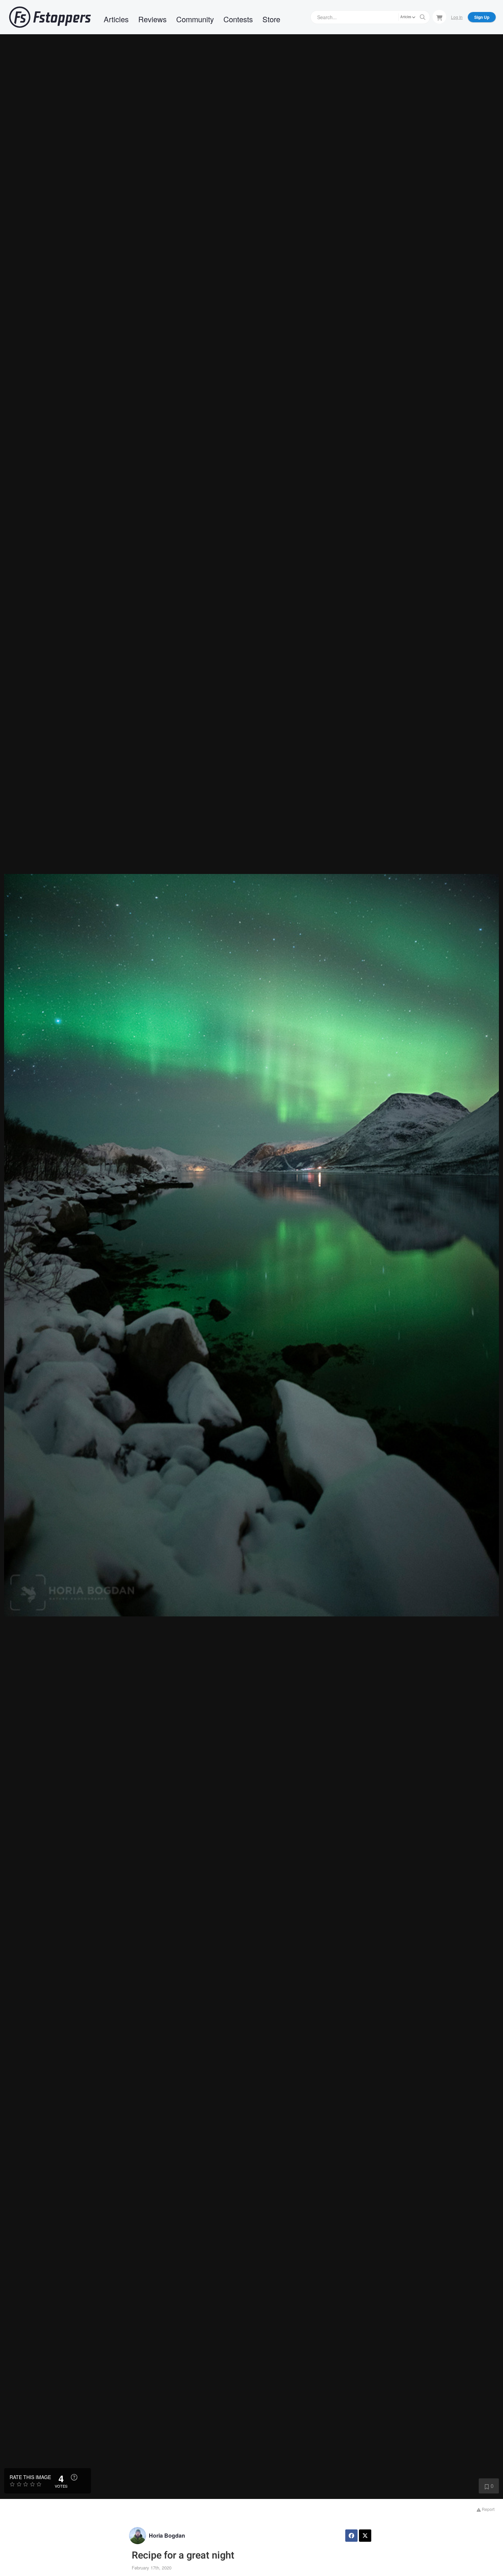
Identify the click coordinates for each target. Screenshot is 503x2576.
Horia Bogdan (167, 2535)
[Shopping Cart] (439, 17)
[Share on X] (365, 2536)
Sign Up (482, 17)
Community (195, 19)
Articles (116, 19)
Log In (457, 17)
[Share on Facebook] (351, 2536)
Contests (238, 19)
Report (488, 2509)
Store (271, 19)
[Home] (50, 17)
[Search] (423, 17)
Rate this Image (30, 2477)
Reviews (152, 19)
